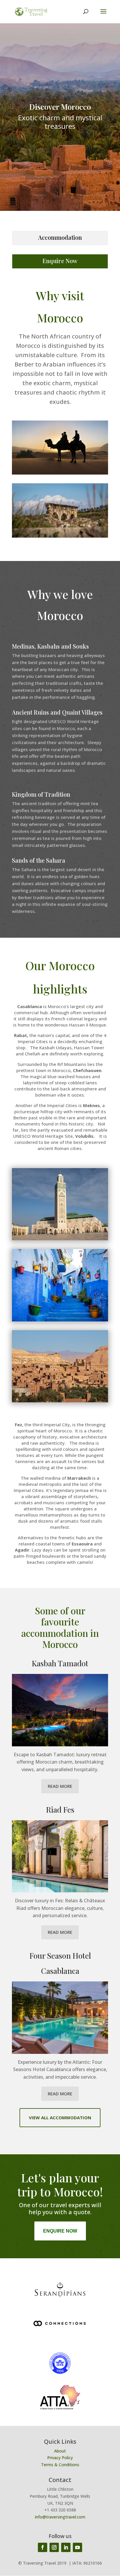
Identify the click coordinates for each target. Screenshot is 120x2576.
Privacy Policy (60, 2458)
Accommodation (60, 237)
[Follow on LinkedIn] (66, 2547)
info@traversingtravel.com (60, 2517)
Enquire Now (60, 261)
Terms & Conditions (60, 2465)
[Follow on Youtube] (77, 2547)
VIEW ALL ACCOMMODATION (60, 2118)
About (60, 2451)
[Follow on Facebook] (43, 2547)
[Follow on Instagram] (54, 2547)
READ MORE (60, 1786)
